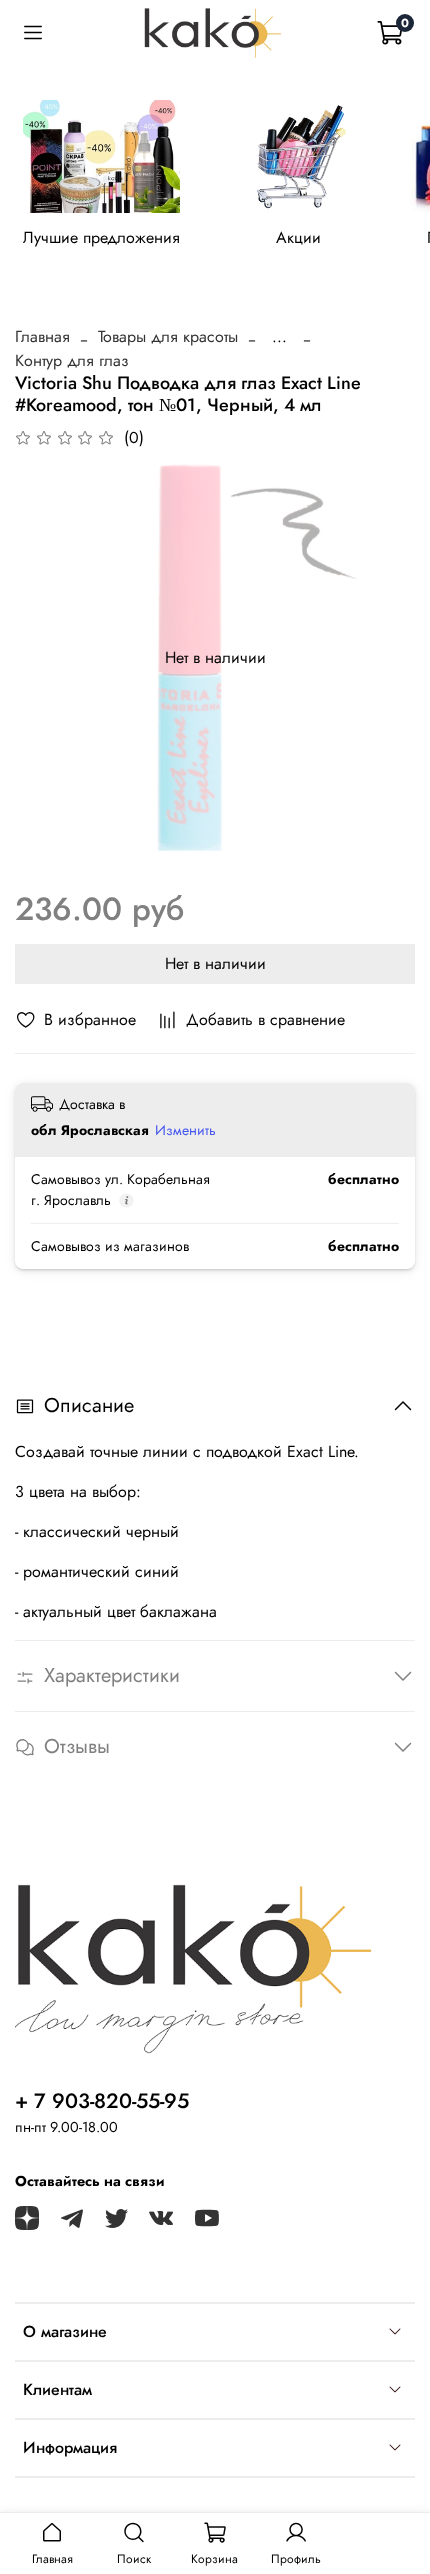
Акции (298, 238)
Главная (42, 336)
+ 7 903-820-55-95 (102, 2101)
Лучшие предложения (101, 238)
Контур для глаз (72, 360)
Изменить (185, 1130)
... (279, 337)
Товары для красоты (168, 336)
